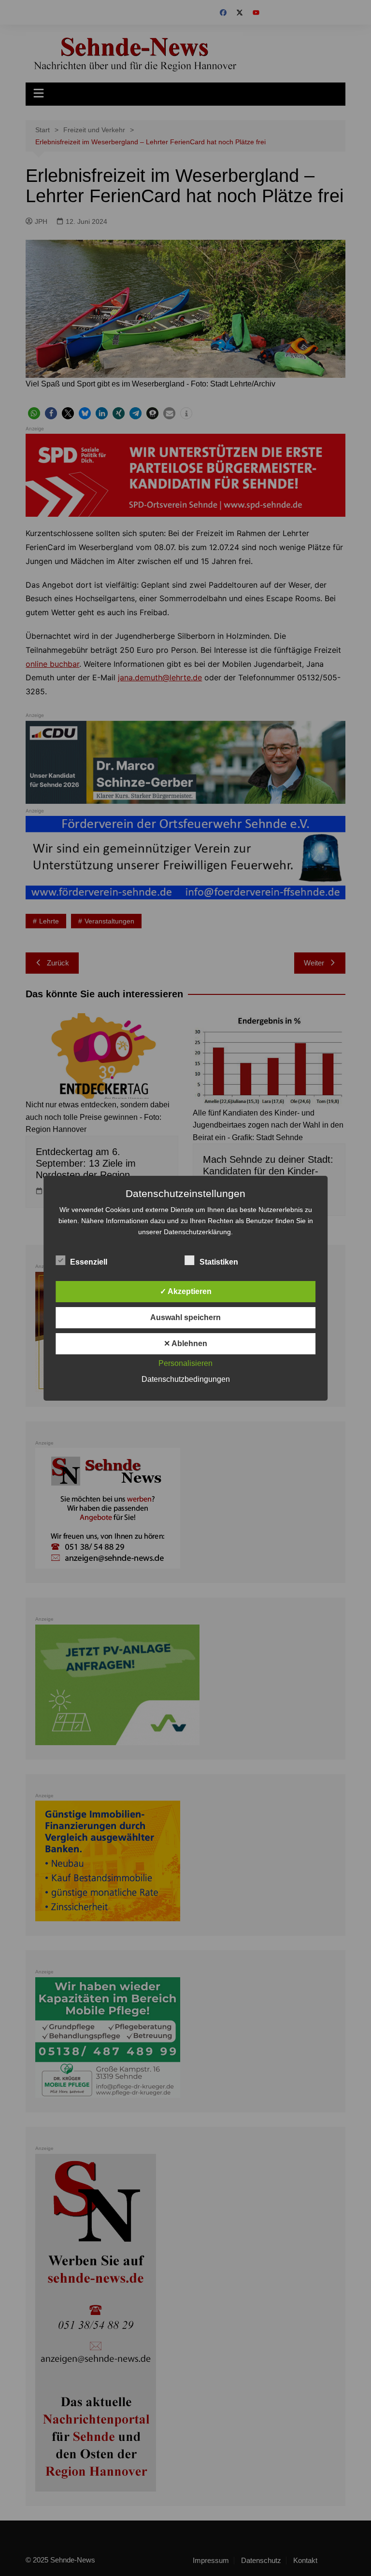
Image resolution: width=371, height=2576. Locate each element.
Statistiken (219, 1262)
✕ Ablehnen (185, 1343)
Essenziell (89, 1262)
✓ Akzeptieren (186, 1291)
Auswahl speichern (185, 1317)
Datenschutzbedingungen (186, 1379)
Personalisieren (185, 1363)
